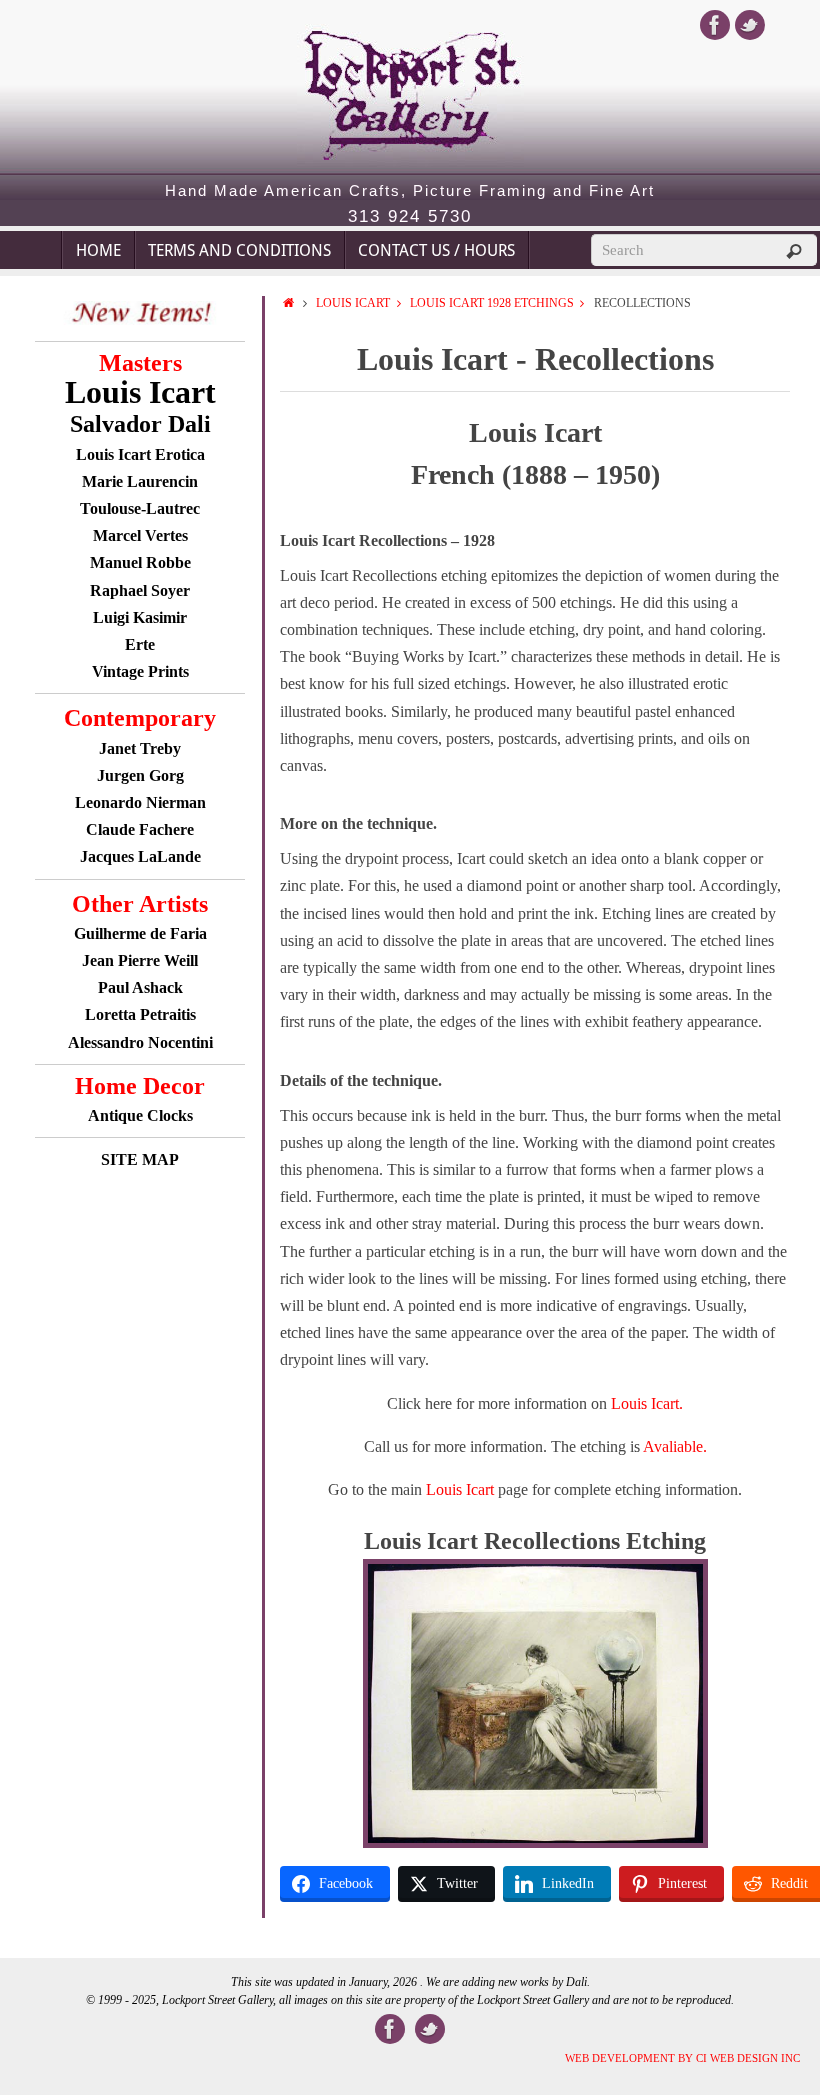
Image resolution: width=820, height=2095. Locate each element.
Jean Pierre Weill (140, 960)
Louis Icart (353, 303)
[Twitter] (750, 25)
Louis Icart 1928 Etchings (492, 303)
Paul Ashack (140, 987)
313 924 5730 (410, 217)
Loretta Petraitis (140, 1014)
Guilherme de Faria (140, 933)
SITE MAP (140, 1159)
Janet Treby (140, 748)
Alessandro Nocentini (140, 1042)
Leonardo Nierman (140, 802)
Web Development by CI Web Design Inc (682, 2058)
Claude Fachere (140, 829)
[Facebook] (715, 25)
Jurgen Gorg (140, 775)
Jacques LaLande (140, 856)
